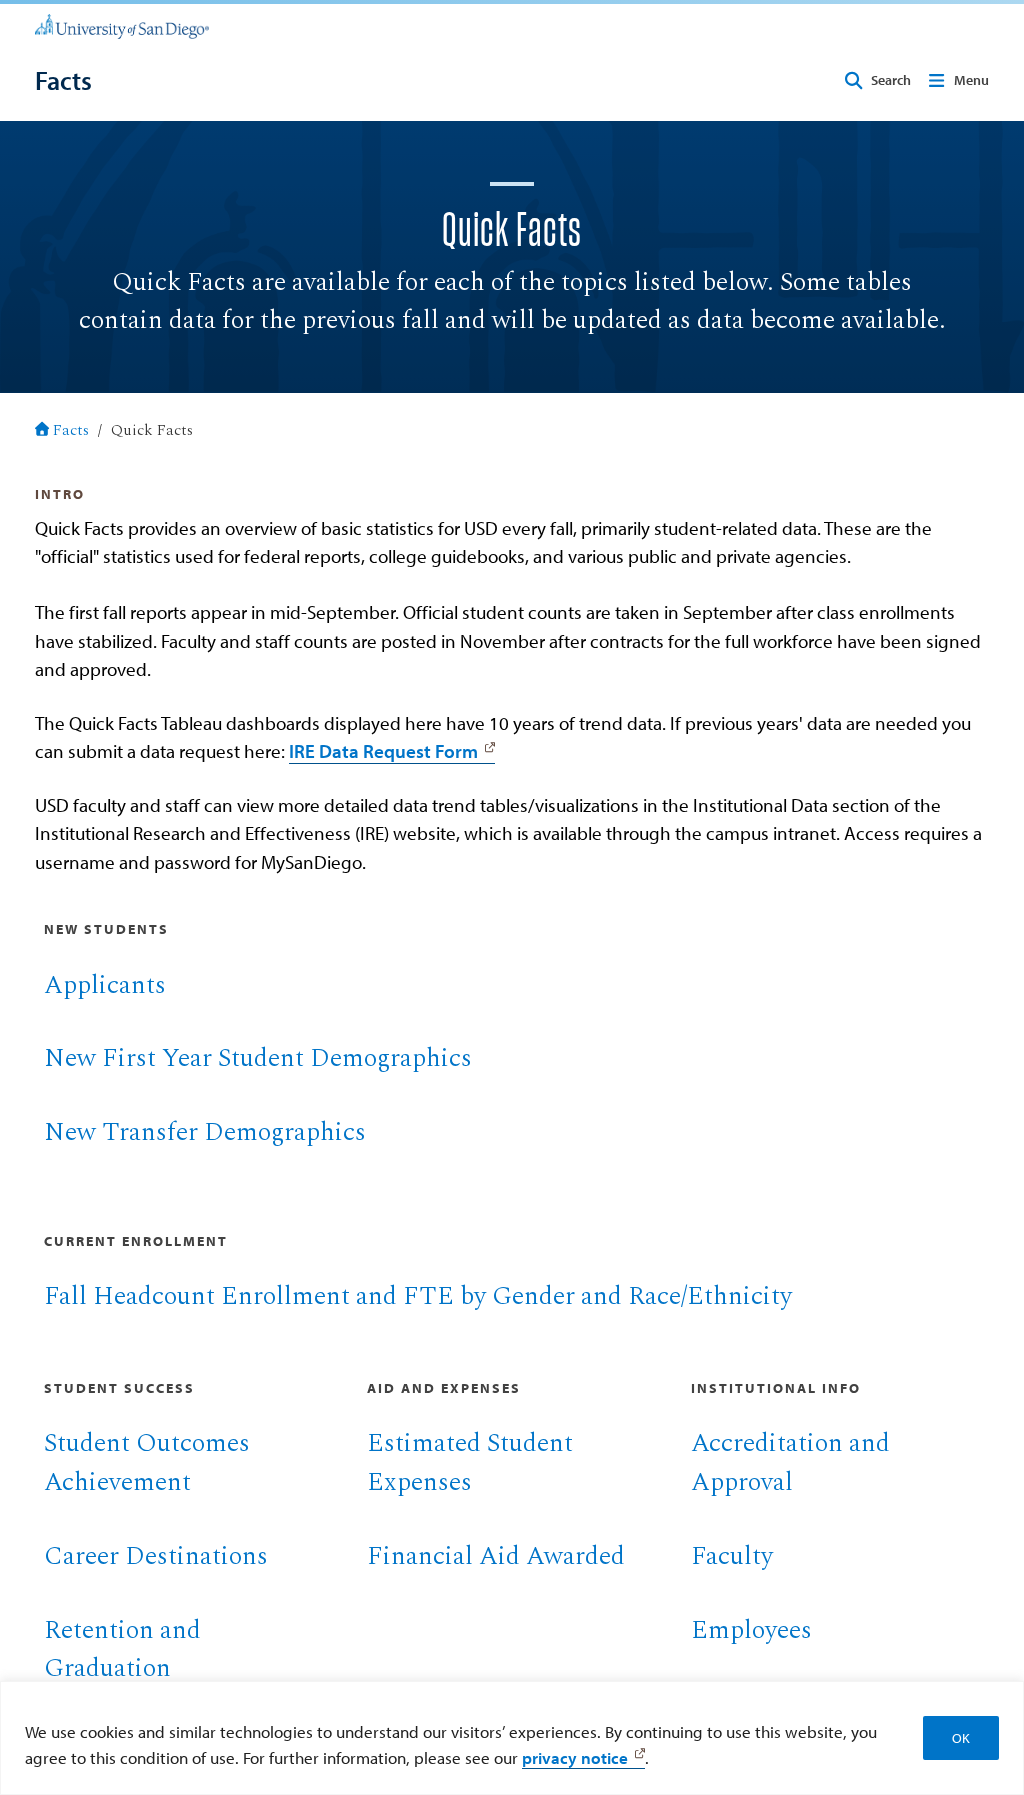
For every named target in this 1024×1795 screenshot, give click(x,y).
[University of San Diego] (122, 25)
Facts (71, 430)
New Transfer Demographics (205, 1132)
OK (961, 1738)
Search (891, 80)
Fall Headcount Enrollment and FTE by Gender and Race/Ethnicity (418, 1296)
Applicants (105, 985)
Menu (971, 80)
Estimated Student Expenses (470, 1463)
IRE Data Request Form (383, 751)
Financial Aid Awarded (496, 1556)
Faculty (732, 1556)
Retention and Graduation (122, 1650)
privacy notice (575, 1757)
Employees (751, 1630)
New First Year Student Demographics (258, 1058)
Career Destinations (156, 1556)
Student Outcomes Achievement (147, 1463)
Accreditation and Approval (790, 1463)
